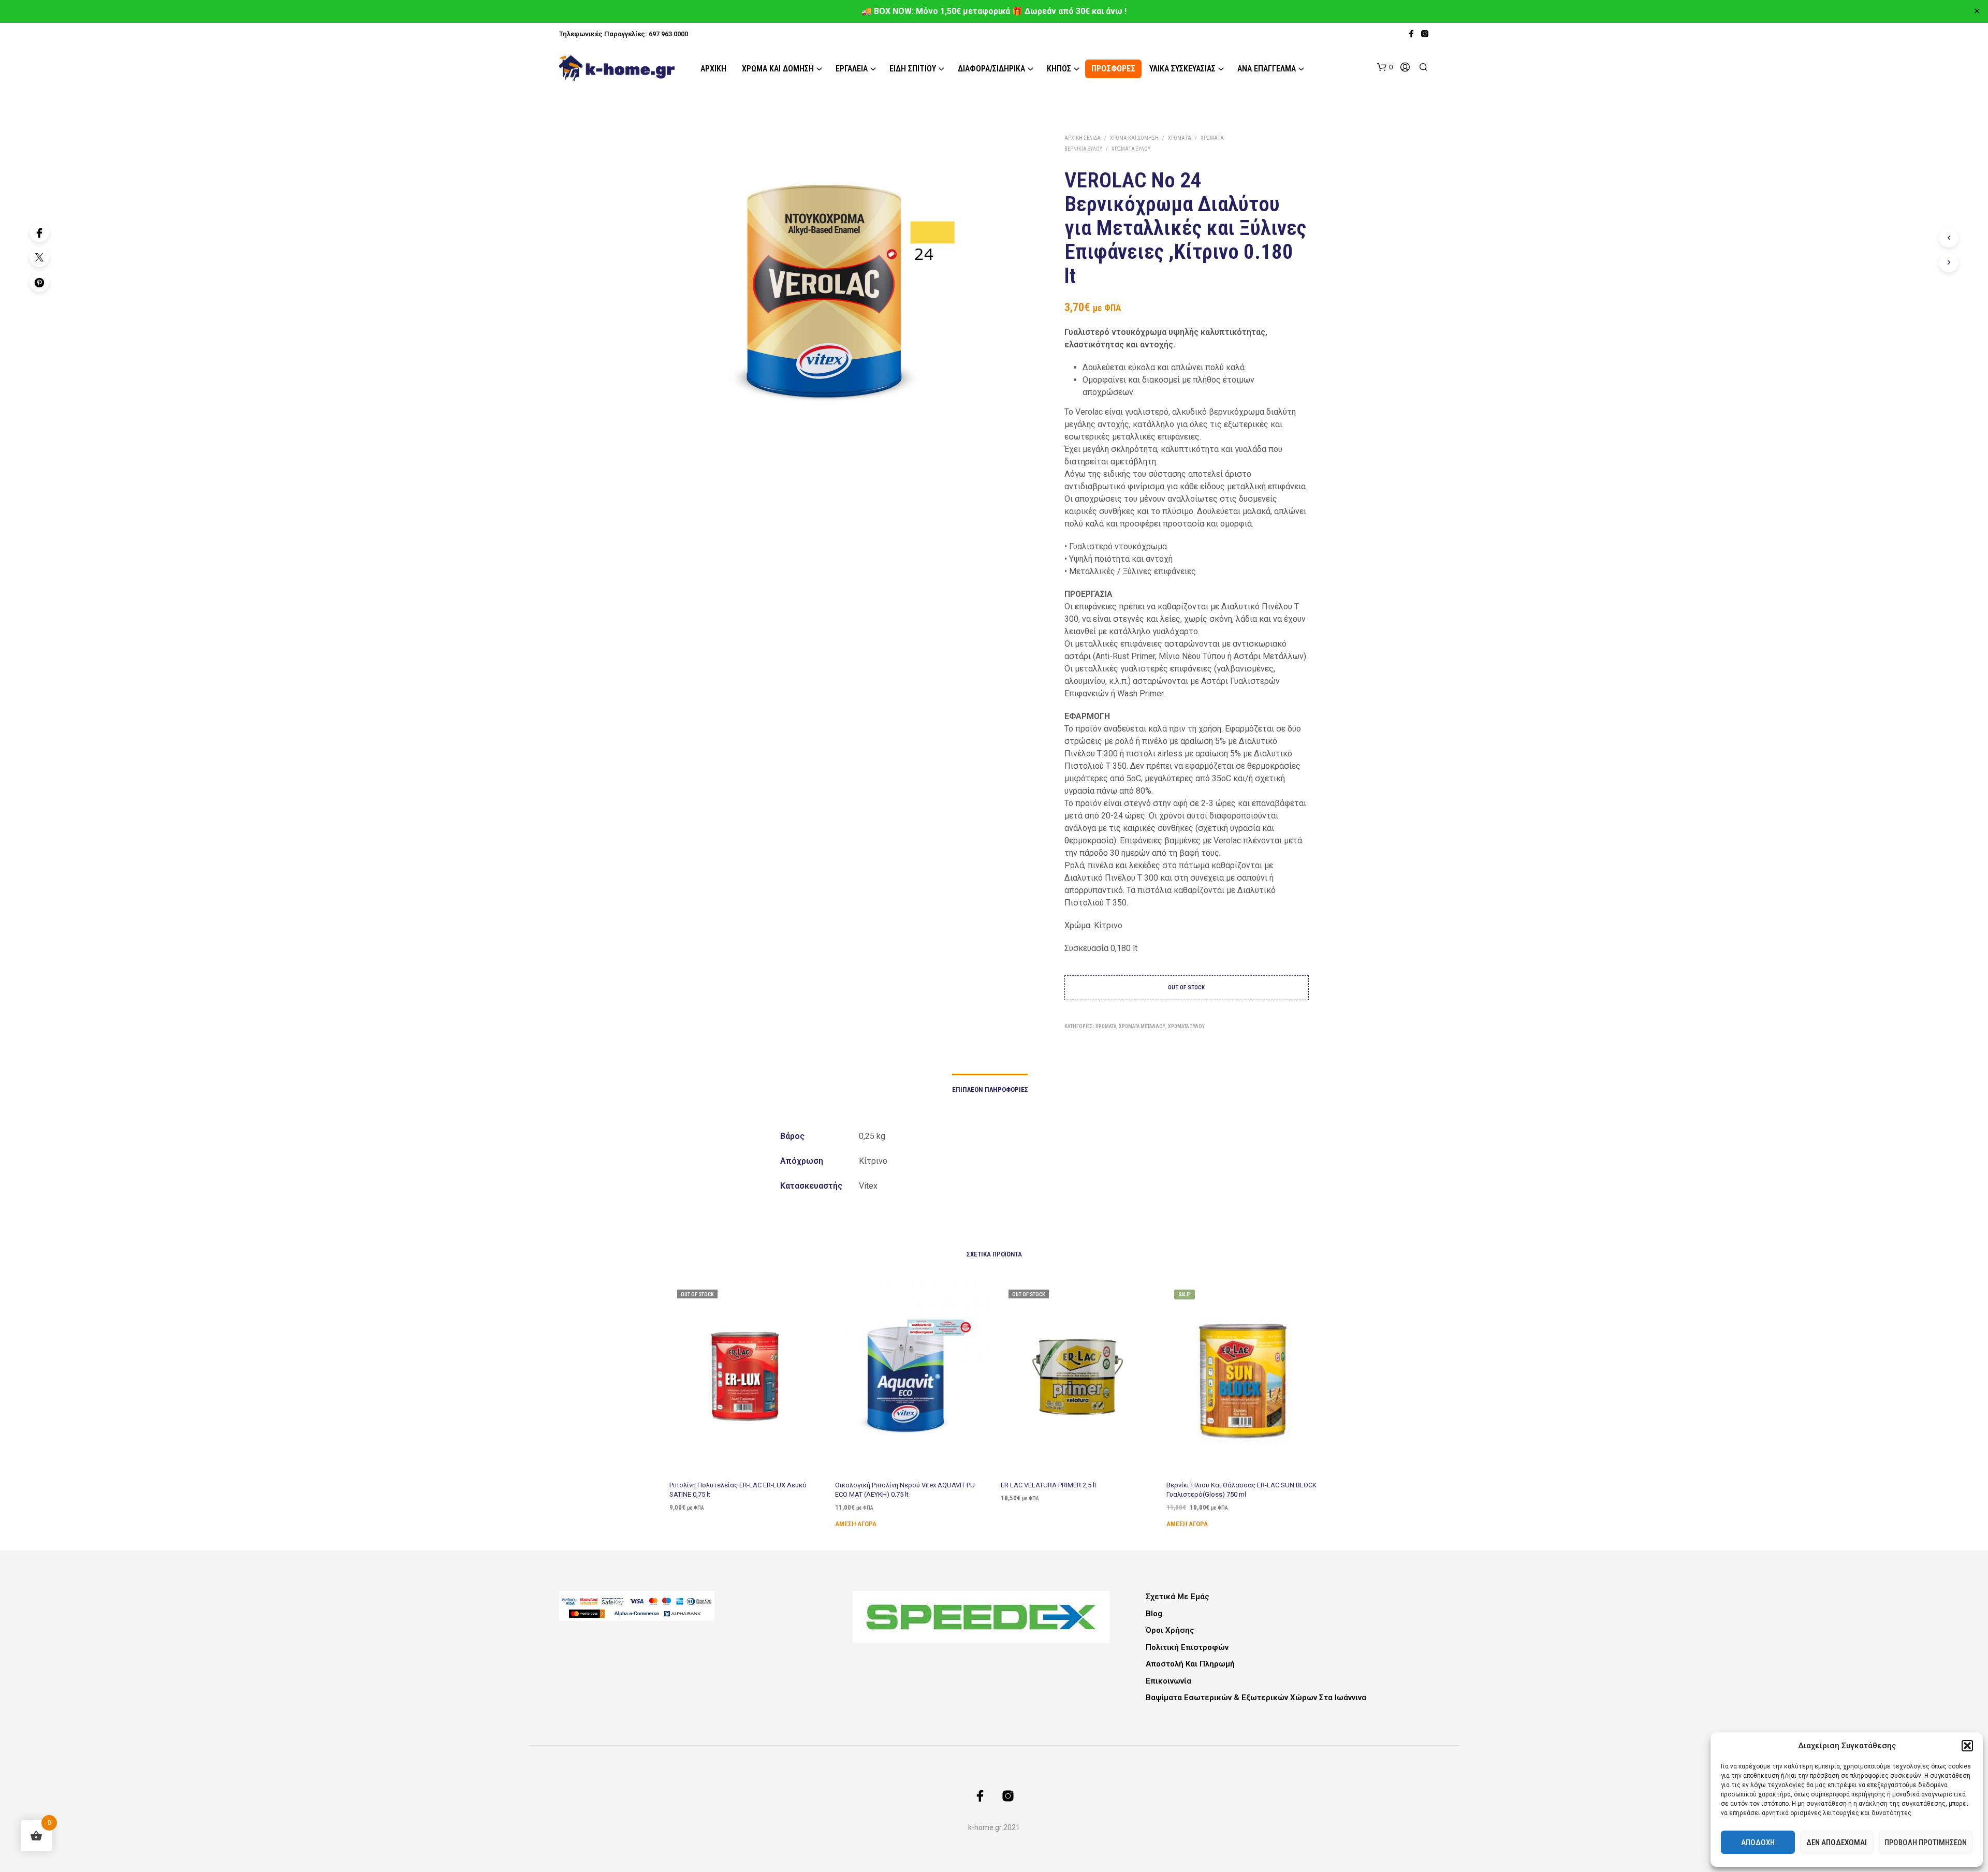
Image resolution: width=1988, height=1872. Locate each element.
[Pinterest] (39, 282)
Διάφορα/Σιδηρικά (991, 69)
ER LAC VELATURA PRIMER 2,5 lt (1049, 1485)
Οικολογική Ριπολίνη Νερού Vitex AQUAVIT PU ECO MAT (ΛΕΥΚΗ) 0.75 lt (905, 1489)
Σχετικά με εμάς (1178, 1597)
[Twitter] (39, 257)
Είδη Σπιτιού (913, 69)
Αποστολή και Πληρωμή (1190, 1664)
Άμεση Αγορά (856, 1523)
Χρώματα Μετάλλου (1142, 1026)
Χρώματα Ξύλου (1131, 149)
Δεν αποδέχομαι (1837, 1842)
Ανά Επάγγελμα (1267, 69)
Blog (1154, 1614)
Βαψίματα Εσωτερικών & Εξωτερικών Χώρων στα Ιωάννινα (1256, 1698)
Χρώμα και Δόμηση (778, 69)
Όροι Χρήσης (1170, 1630)
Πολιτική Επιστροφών (1187, 1647)
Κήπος (1059, 69)
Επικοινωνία (1168, 1681)
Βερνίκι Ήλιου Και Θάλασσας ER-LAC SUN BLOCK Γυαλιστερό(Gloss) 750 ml (1241, 1489)
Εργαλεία (852, 69)
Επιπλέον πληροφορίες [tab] (990, 1089)
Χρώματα (1180, 138)
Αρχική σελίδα (1083, 138)
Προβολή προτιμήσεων (1926, 1842)
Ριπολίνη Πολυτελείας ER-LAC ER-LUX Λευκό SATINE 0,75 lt (738, 1489)
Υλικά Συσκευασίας (1182, 69)
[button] (1967, 1746)
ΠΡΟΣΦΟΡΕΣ (1113, 69)
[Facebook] (39, 232)
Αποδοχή (1758, 1842)
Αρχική (713, 69)
